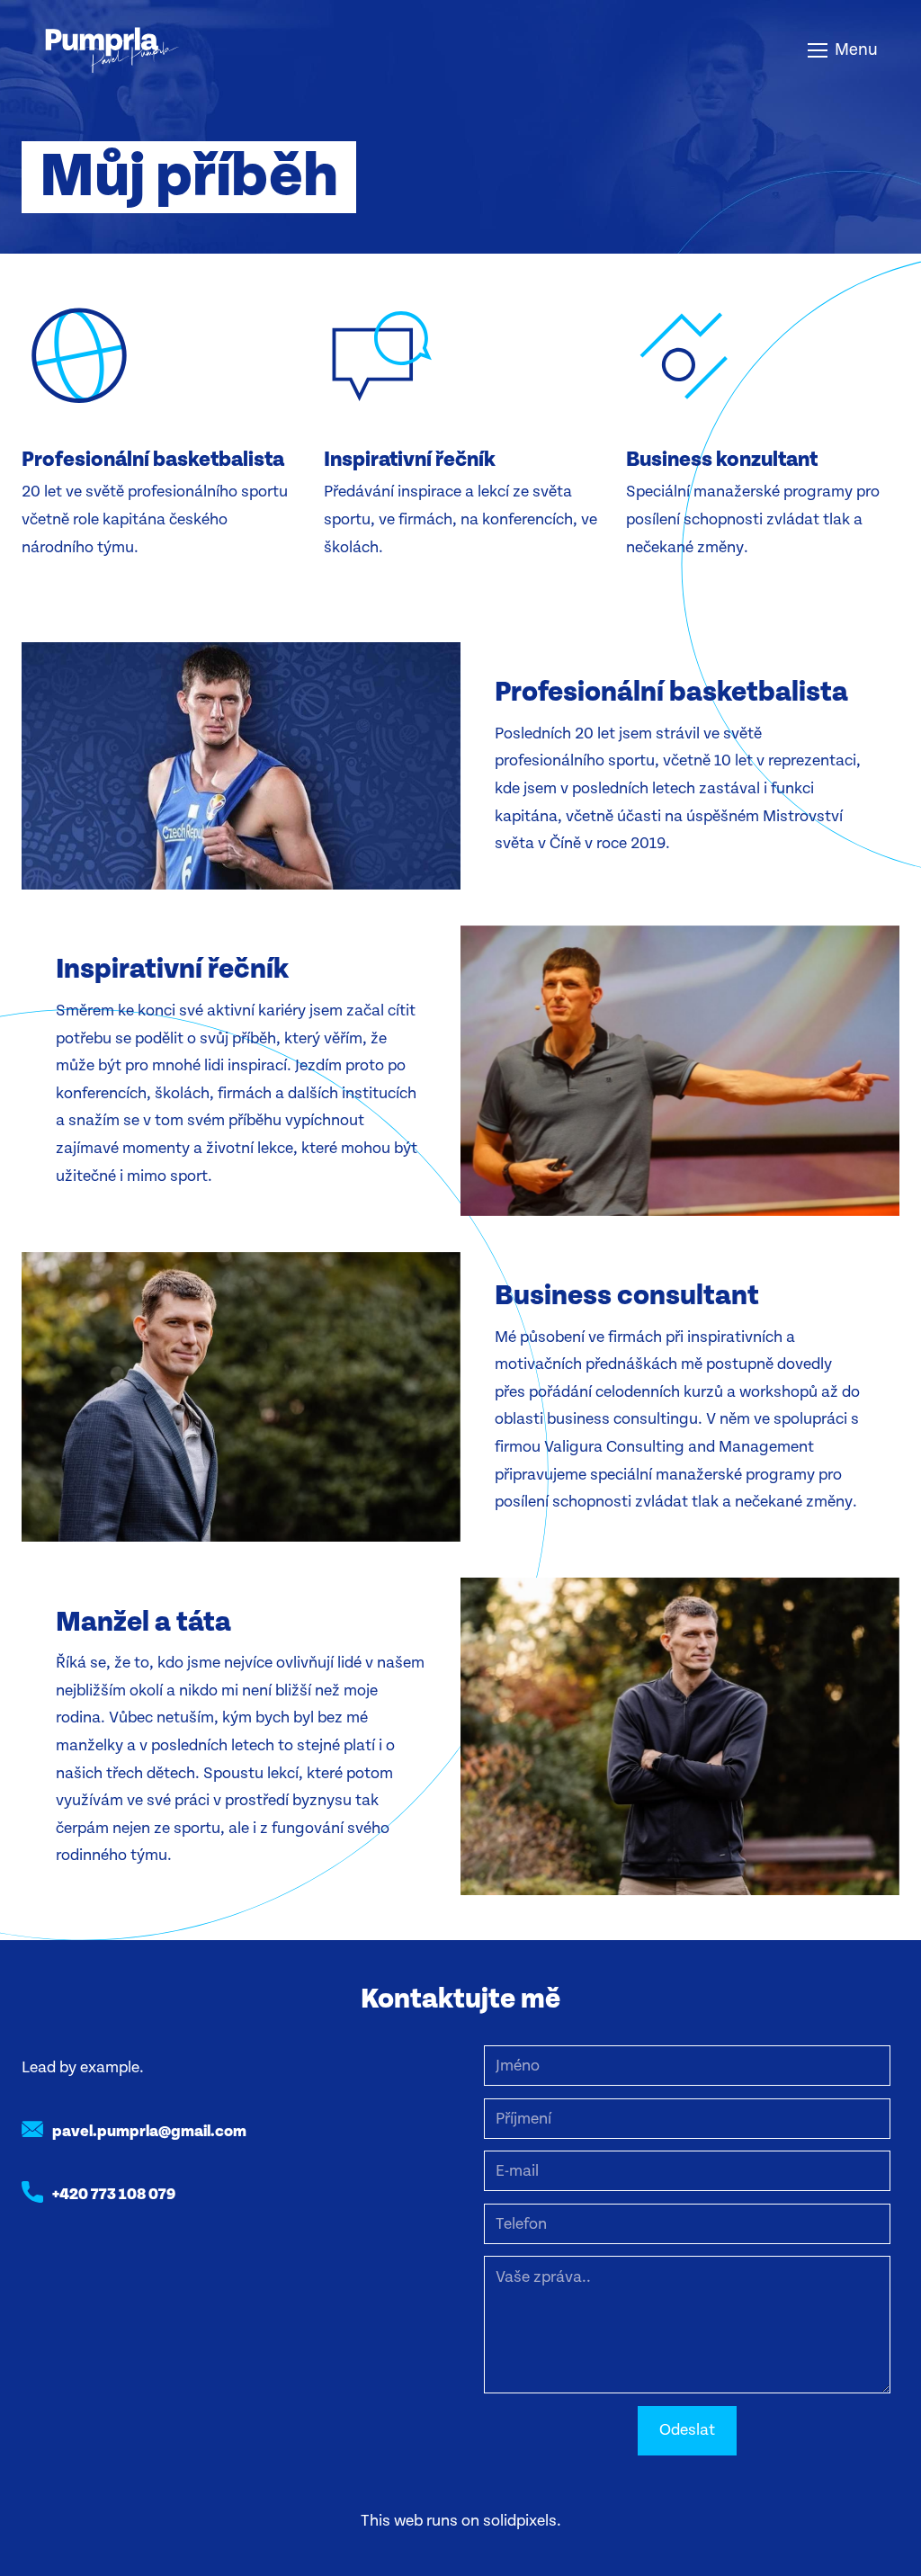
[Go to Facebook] (31, 2255)
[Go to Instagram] (80, 2255)
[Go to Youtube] (129, 2255)
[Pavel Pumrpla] (112, 50)
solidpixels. (522, 2521)
